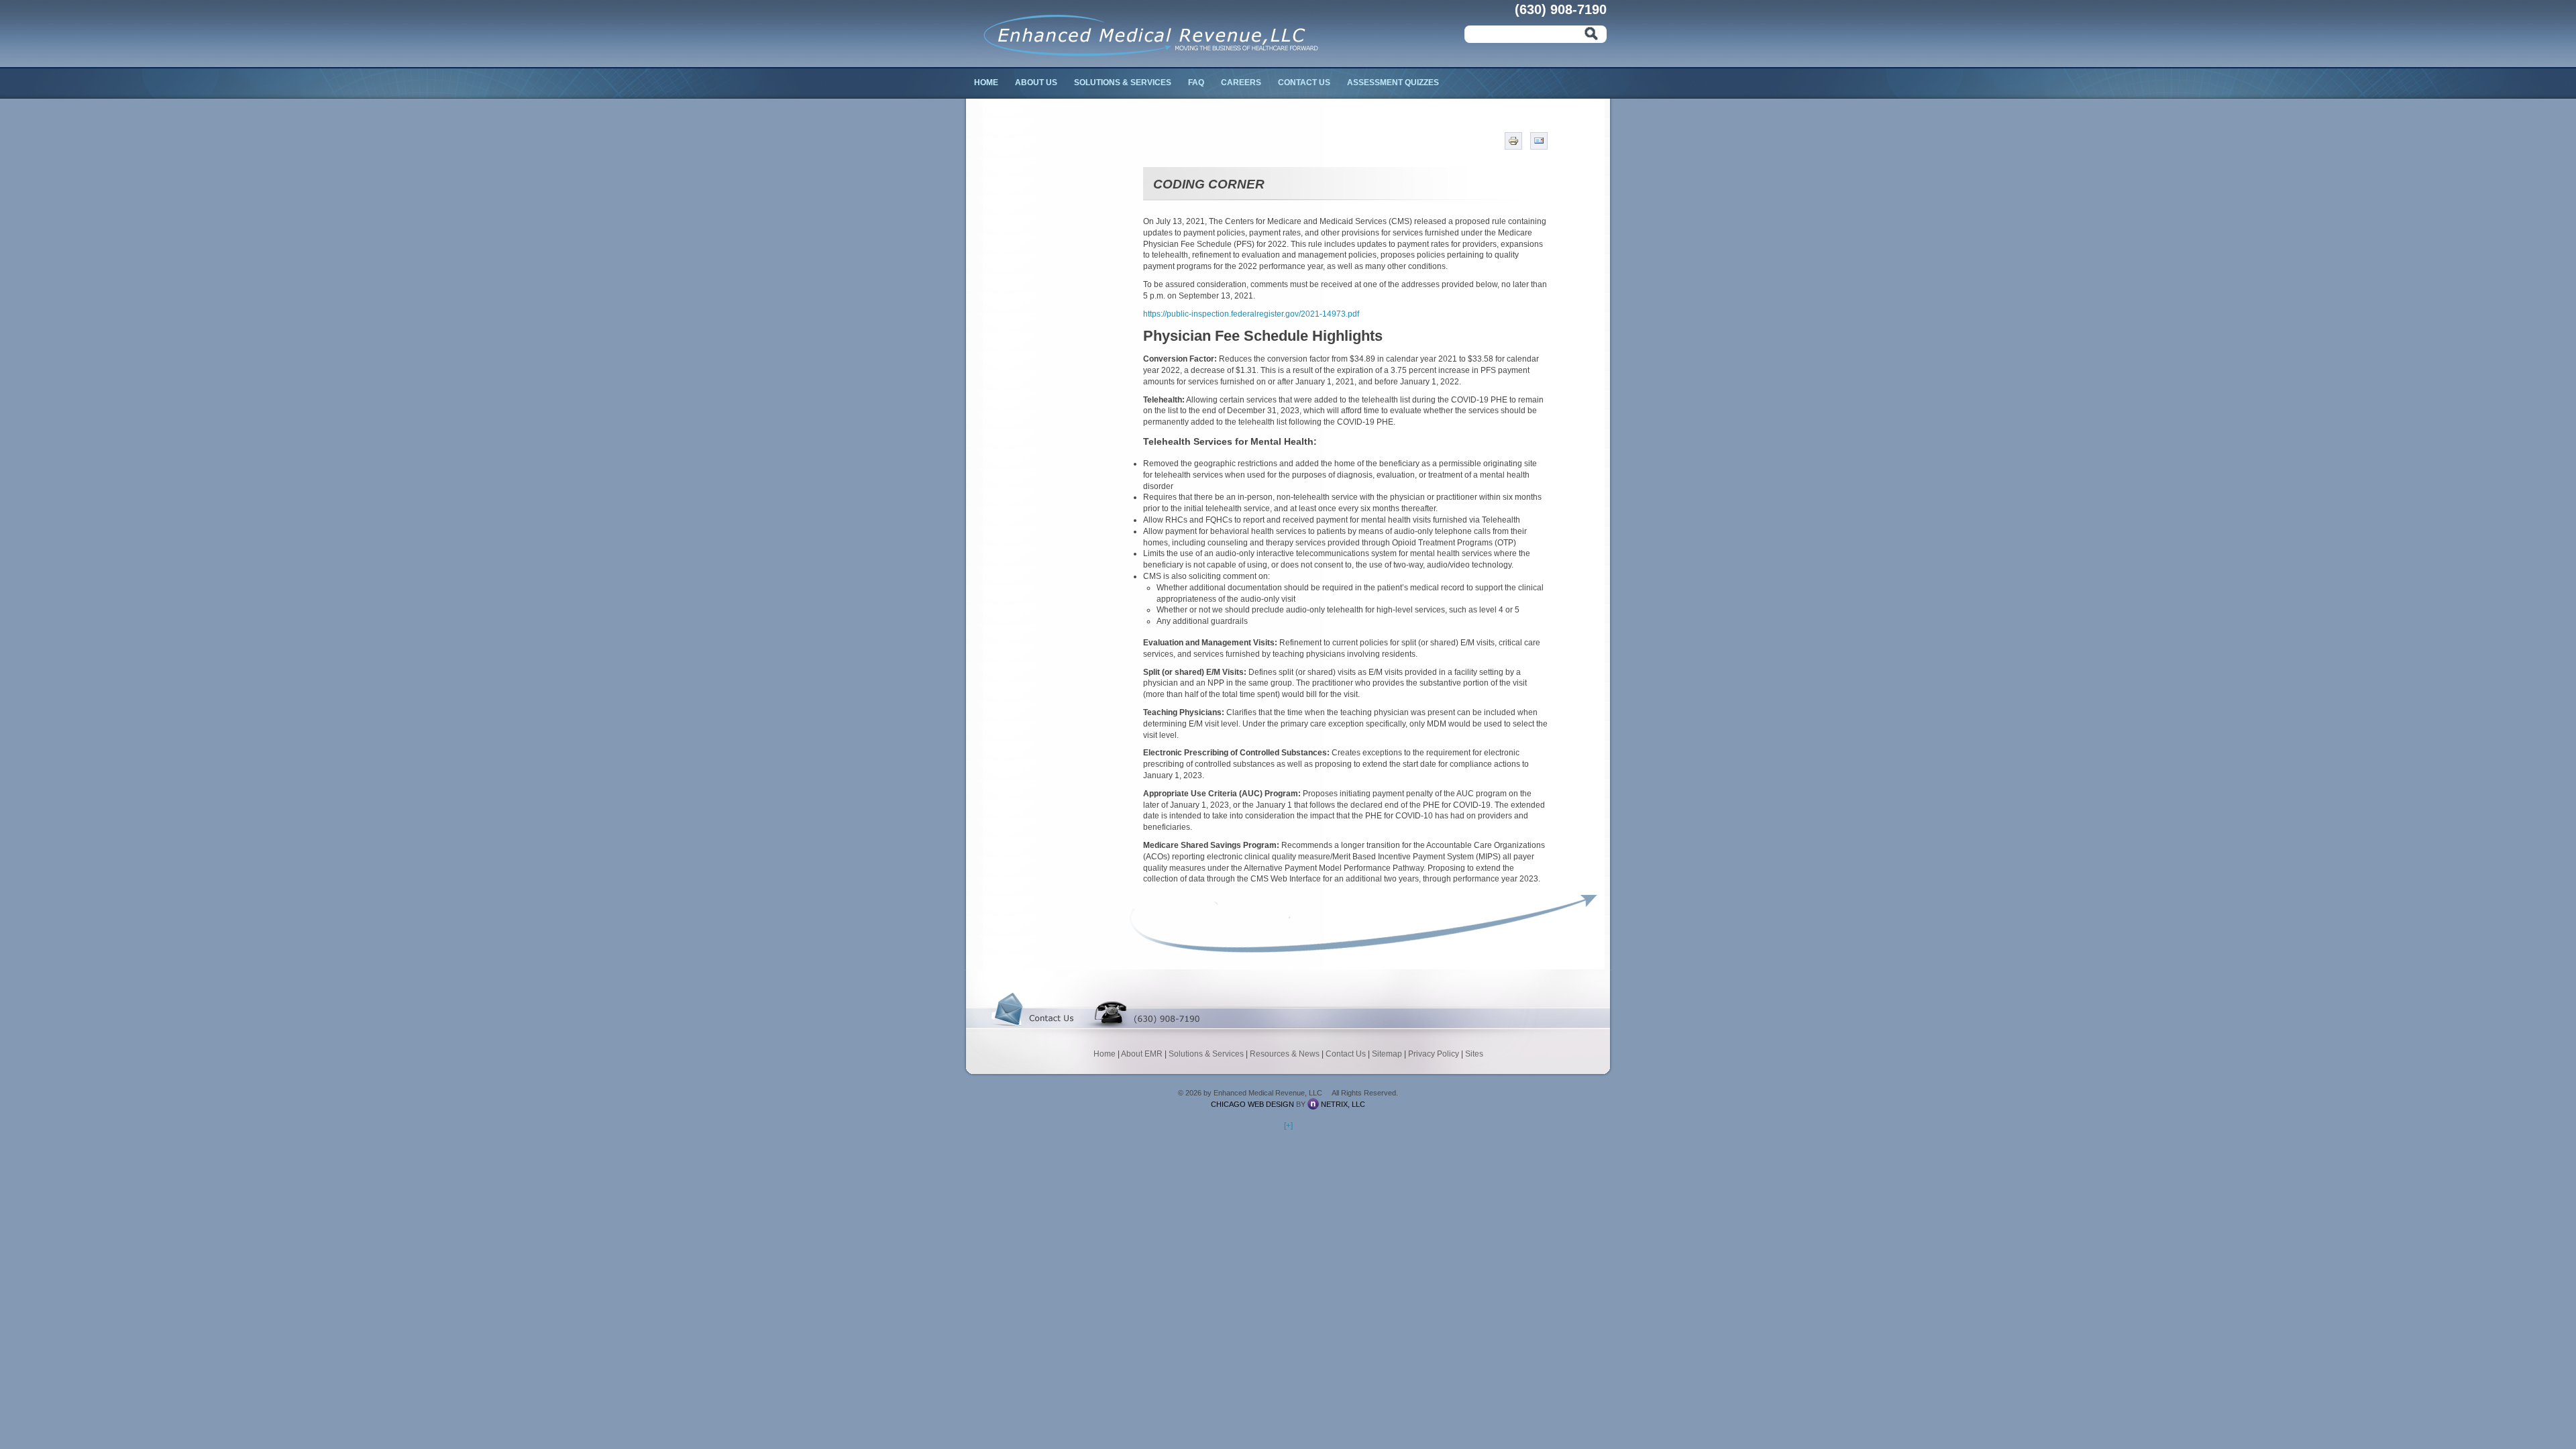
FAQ (1196, 83)
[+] (1288, 1126)
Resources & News (1285, 1054)
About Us (1036, 83)
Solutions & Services (1123, 83)
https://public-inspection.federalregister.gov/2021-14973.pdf (1251, 314)
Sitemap (1387, 1054)
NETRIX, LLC (1343, 1104)
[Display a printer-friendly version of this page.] (1513, 140)
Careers (1241, 83)
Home (986, 83)
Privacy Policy (1434, 1054)
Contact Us (1304, 83)
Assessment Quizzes (1393, 83)
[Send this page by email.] (1539, 140)
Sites (1474, 1054)
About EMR (1142, 1054)
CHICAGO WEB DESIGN (1252, 1104)
